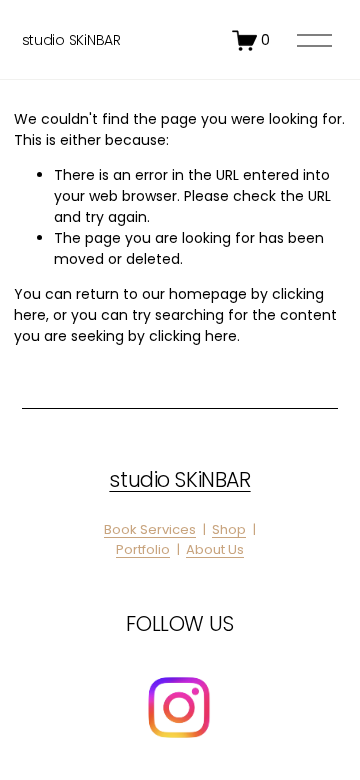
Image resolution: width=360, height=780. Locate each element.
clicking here (193, 336)
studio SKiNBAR (71, 40)
